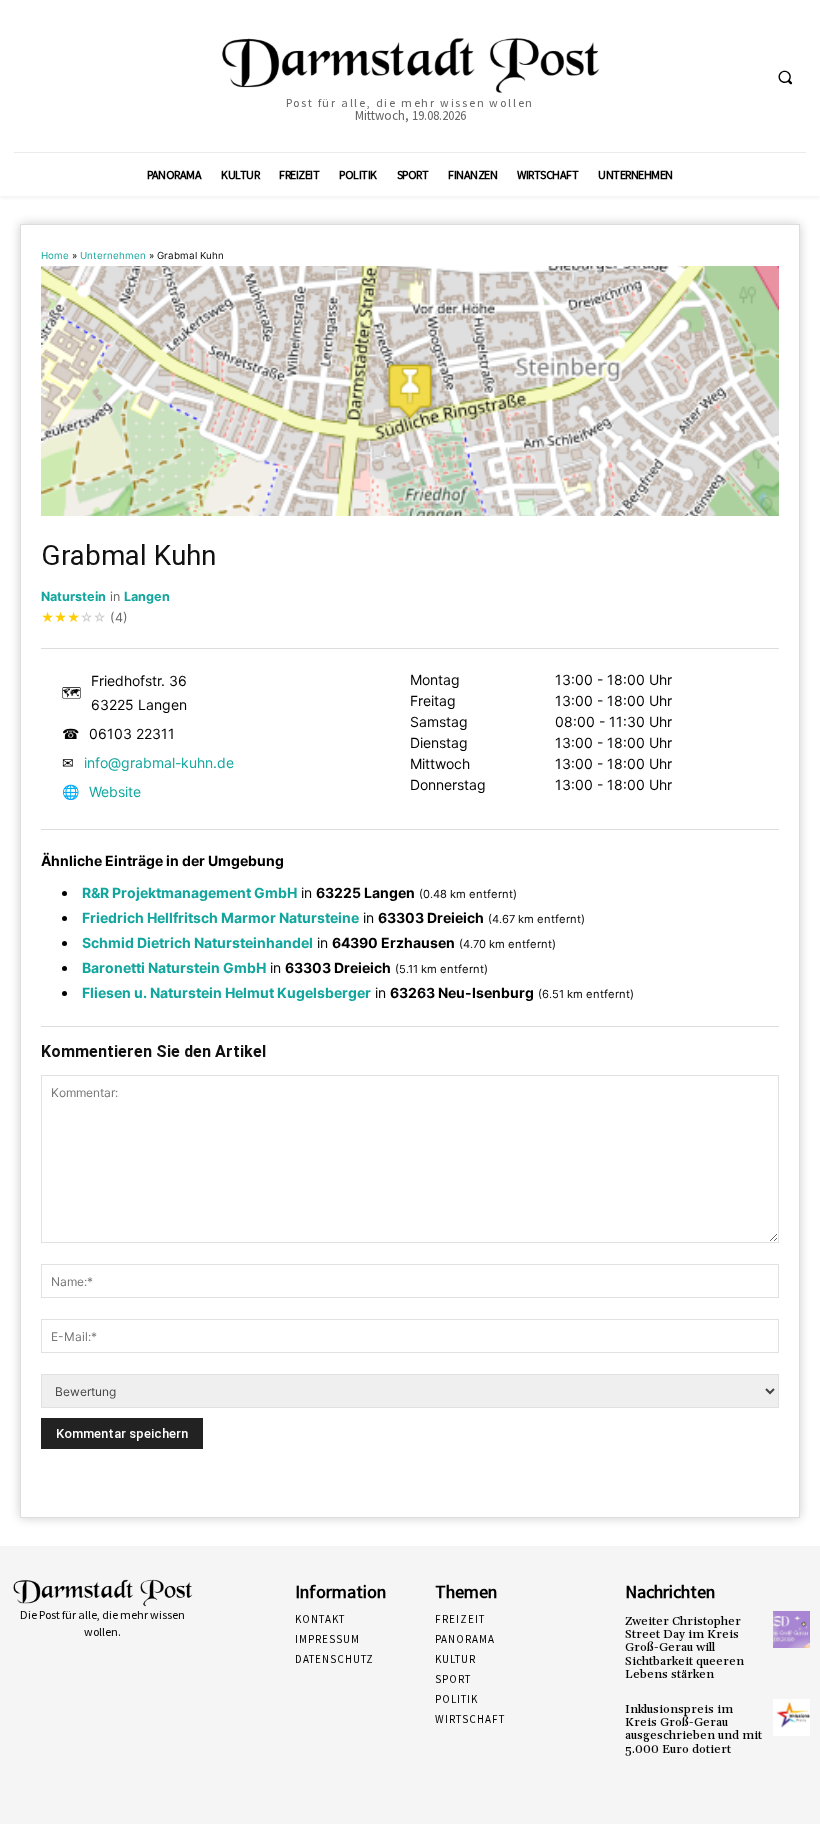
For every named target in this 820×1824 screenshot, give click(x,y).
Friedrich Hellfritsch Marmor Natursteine (220, 917)
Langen (147, 596)
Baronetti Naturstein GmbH (174, 967)
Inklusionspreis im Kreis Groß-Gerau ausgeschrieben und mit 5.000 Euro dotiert (693, 1729)
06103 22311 (132, 733)
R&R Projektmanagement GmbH (189, 892)
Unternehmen (113, 255)
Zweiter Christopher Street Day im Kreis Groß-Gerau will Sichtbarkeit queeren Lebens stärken (684, 1648)
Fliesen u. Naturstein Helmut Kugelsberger (226, 992)
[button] (785, 77)
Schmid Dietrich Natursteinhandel (197, 942)
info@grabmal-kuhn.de (159, 762)
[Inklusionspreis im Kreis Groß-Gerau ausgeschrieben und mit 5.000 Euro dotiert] (791, 1717)
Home (55, 255)
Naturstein (73, 596)
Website (115, 791)
